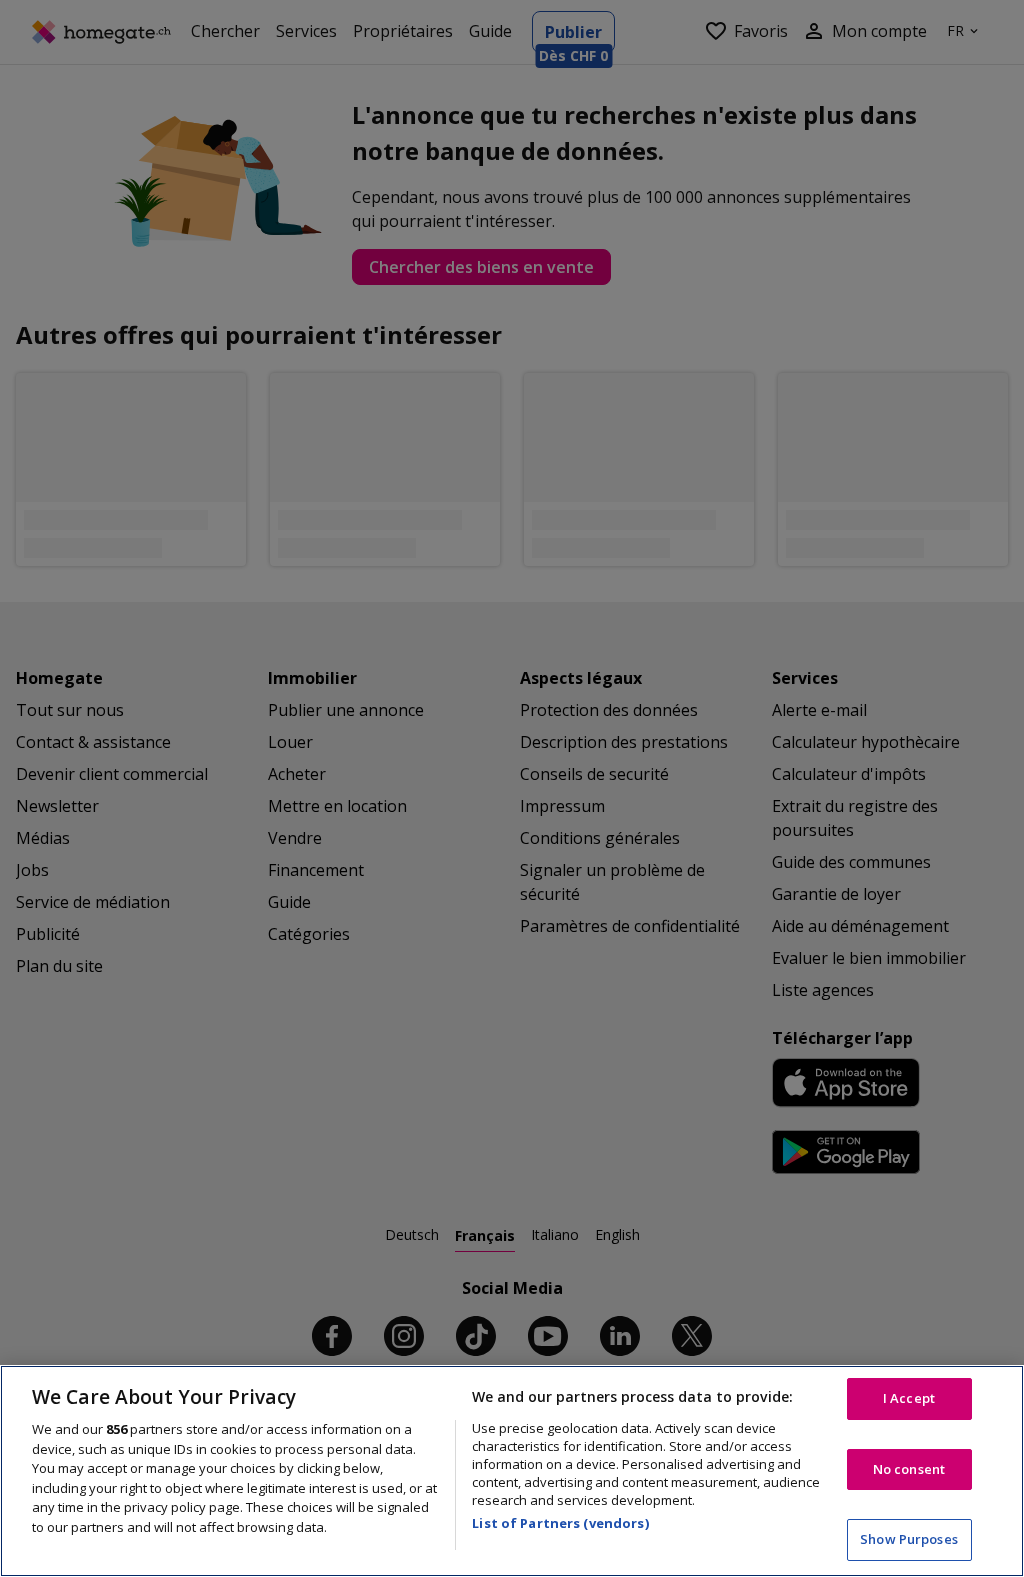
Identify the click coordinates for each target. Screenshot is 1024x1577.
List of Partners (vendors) (560, 1523)
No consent (909, 1469)
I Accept (909, 1398)
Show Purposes (909, 1539)
